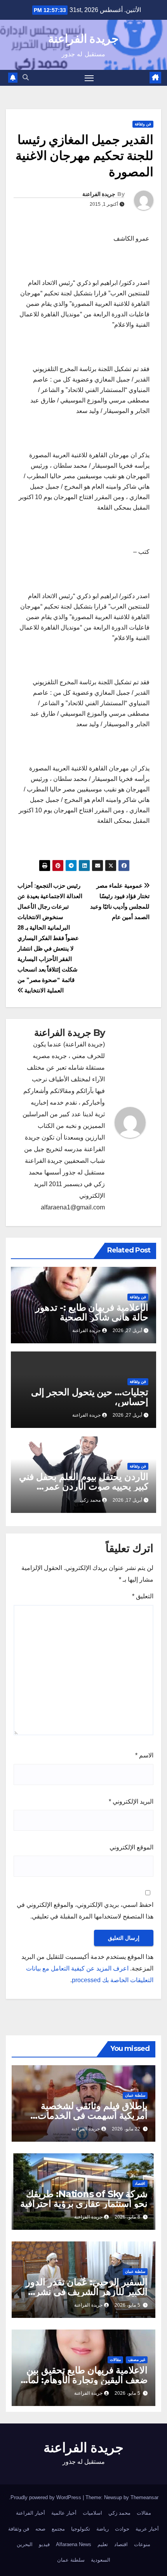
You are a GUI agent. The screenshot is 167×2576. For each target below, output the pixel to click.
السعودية (101, 2560)
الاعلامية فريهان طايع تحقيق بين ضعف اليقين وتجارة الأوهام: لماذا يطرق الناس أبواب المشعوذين (84, 2380)
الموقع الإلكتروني (131, 1847)
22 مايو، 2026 (126, 2129)
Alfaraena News (74, 2544)
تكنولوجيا (81, 2529)
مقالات (115, 2360)
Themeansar (144, 2497)
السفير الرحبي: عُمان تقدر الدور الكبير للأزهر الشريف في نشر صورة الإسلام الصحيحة (87, 2292)
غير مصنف (137, 2360)
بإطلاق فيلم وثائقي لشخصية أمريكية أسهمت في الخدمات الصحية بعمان (93, 2115)
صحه (40, 2529)
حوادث (122, 2529)
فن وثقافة (143, 124)
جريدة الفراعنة (83, 39)
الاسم (144, 1755)
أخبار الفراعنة (30, 2513)
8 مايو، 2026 (127, 2217)
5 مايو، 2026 (127, 2305)
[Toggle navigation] (89, 78)
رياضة (103, 2529)
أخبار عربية (147, 2529)
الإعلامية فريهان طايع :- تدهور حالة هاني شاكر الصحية (92, 1312)
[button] (26, 77)
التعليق (143, 1596)
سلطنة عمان (135, 2095)
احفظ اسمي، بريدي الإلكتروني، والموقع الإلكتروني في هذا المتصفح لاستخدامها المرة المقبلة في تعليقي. (85, 1911)
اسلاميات (92, 2513)
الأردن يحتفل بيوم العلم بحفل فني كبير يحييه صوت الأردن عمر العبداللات (84, 1486)
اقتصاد (140, 2183)
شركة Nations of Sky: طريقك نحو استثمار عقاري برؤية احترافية (84, 2199)
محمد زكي (119, 2513)
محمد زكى (90, 1500)
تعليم (103, 2544)
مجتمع (58, 2529)
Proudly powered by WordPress (47, 2497)
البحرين (25, 2544)
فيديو (44, 2544)
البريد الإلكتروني (131, 1801)
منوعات (142, 2544)
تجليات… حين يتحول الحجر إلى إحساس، (90, 1397)
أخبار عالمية (64, 2513)
